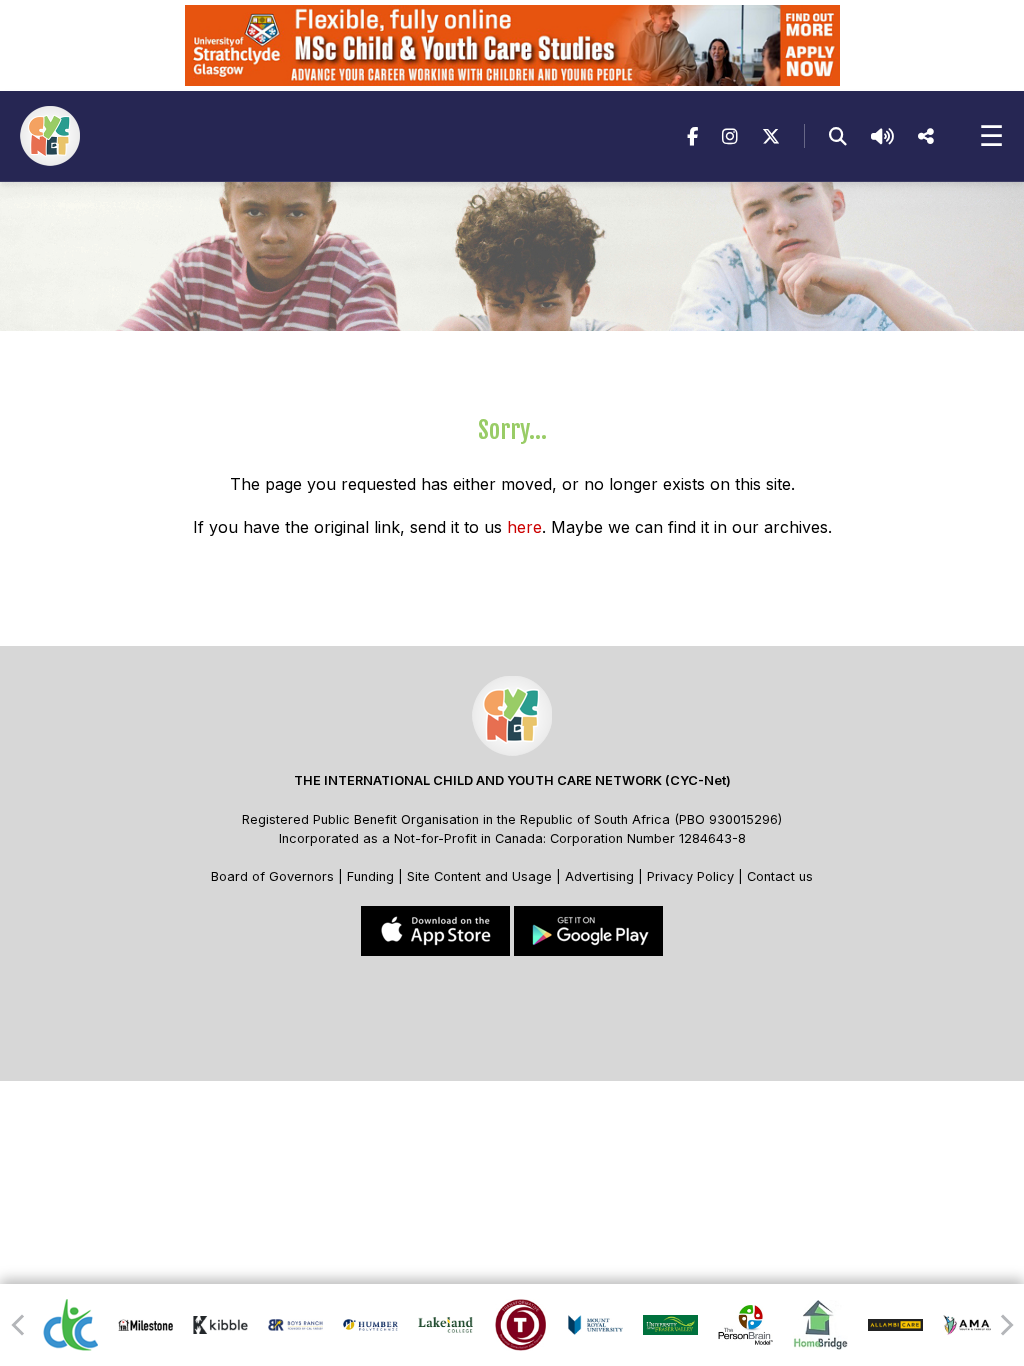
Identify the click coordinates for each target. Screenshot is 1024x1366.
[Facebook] (692, 136)
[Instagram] (730, 136)
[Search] (838, 136)
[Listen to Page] (882, 136)
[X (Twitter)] (771, 136)
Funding (370, 876)
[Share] (926, 136)
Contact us (780, 876)
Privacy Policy (690, 876)
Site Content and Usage (479, 876)
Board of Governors (272, 876)
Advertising (601, 876)
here (524, 527)
